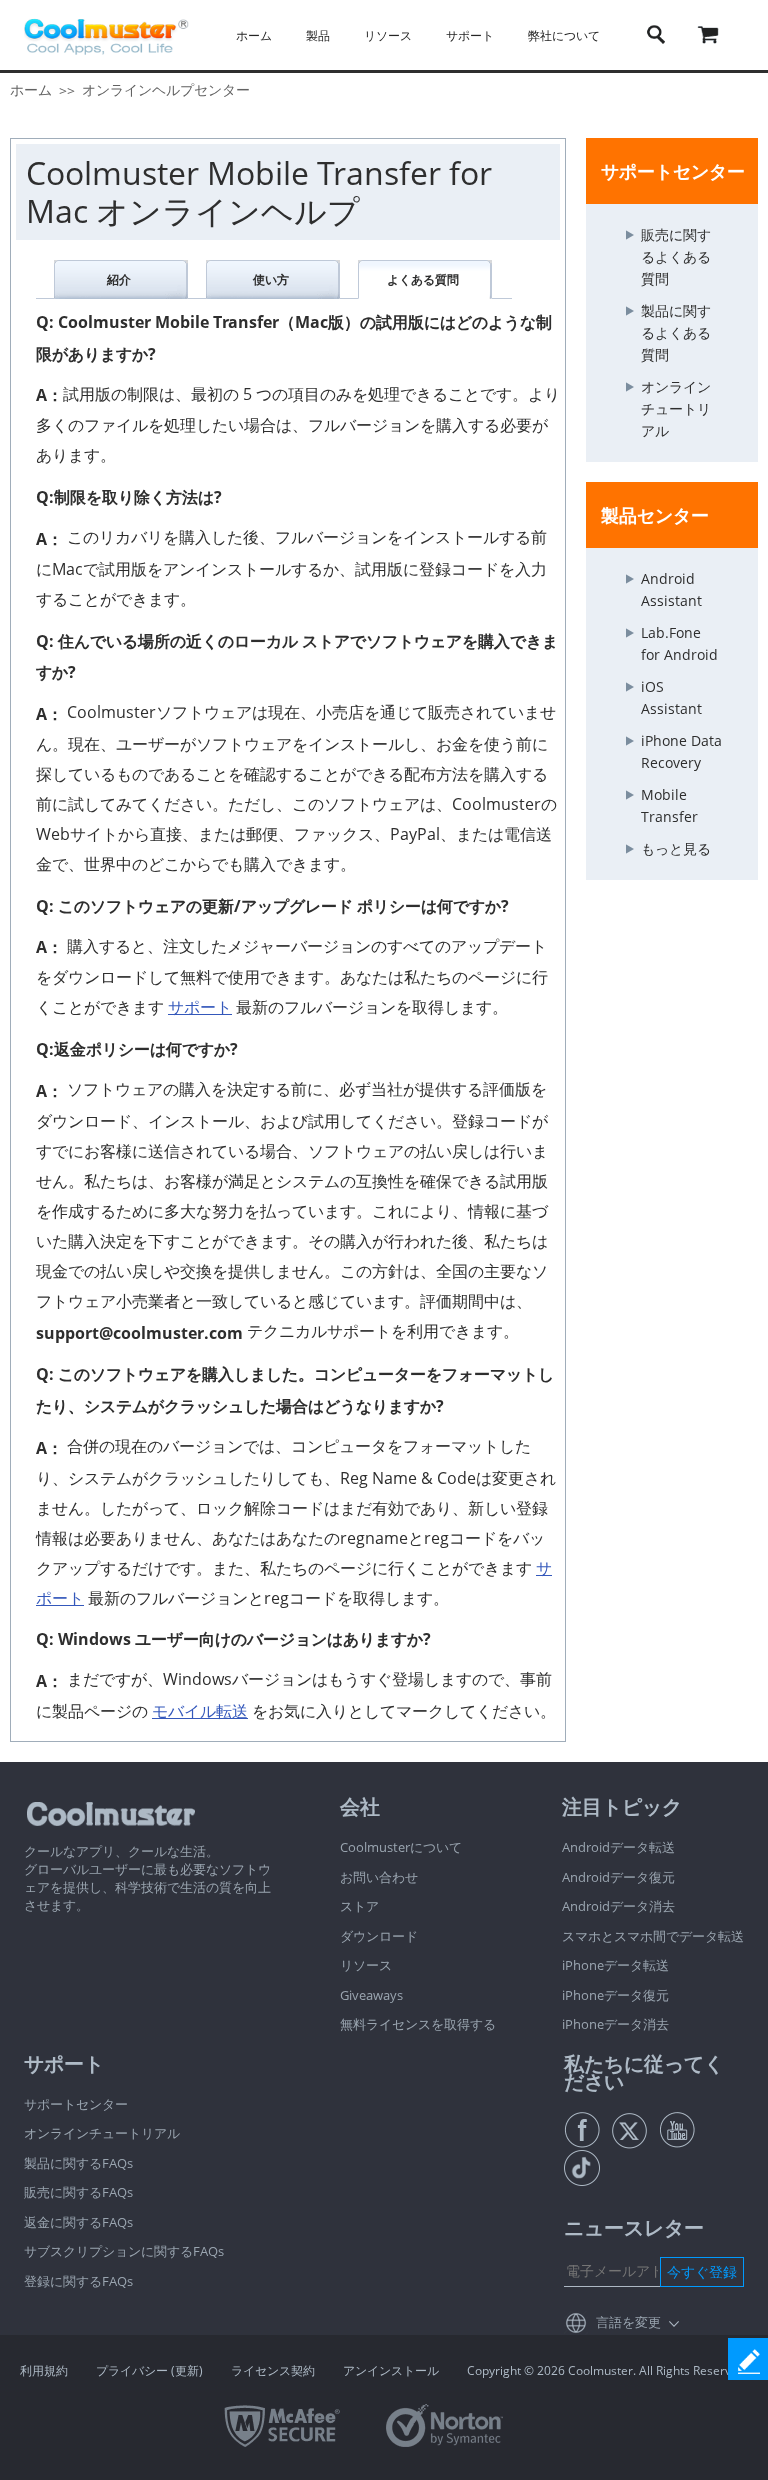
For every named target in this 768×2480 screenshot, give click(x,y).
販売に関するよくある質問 (676, 256)
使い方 (271, 279)
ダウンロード (379, 1936)
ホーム (254, 35)
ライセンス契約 (273, 2370)
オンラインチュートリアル (676, 408)
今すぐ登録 (702, 2271)
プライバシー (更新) (149, 2370)
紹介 (119, 279)
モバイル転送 (200, 1711)
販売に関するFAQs (78, 2192)
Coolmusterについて (401, 1847)
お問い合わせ (379, 1877)
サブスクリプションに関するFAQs (124, 2251)
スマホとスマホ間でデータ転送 (653, 1936)
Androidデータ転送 (618, 1847)
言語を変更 (628, 2322)
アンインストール (391, 2370)
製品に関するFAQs (78, 2163)
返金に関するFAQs (78, 2222)
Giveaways (371, 1995)
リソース (366, 1965)
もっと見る (676, 848)
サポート (200, 1007)
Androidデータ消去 (618, 1906)
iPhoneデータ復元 (615, 1995)
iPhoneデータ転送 (615, 1965)
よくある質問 (423, 279)
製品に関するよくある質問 (676, 332)
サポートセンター (76, 2104)
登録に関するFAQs (78, 2281)
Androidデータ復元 (618, 1877)
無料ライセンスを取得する (418, 2024)
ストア (359, 1906)
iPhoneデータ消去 (615, 2024)
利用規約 (44, 2370)
